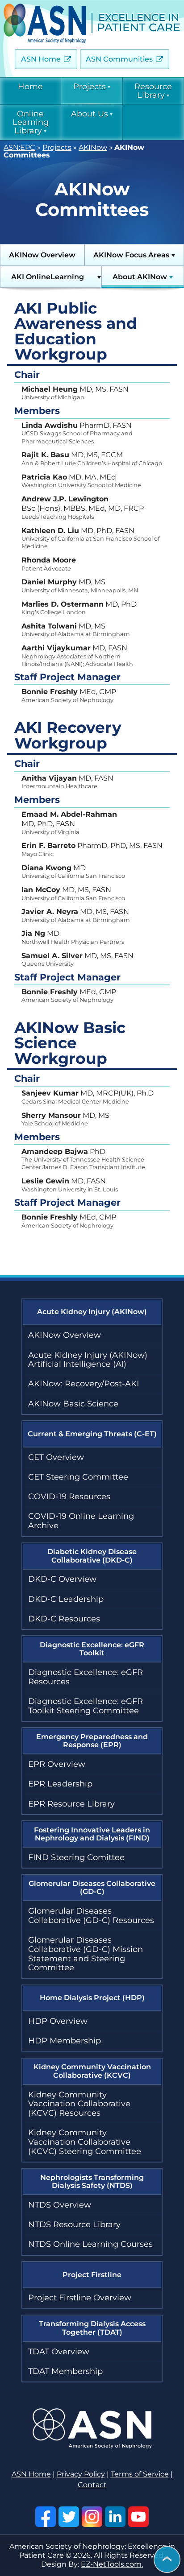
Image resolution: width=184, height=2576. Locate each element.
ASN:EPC (19, 147)
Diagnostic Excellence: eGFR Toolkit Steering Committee (86, 1706)
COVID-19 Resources (69, 1497)
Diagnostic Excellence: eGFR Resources (86, 1677)
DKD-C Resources (64, 1619)
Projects (90, 87)
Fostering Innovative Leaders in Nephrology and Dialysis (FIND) (92, 1834)
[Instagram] (92, 2517)
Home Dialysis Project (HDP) (92, 1998)
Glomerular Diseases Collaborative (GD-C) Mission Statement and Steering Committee (86, 1954)
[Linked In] (115, 2517)
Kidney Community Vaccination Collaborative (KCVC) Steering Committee (85, 2142)
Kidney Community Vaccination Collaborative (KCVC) (92, 2071)
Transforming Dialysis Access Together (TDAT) (92, 2328)
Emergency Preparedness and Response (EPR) (92, 1741)
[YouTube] (138, 2517)
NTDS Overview (60, 2205)
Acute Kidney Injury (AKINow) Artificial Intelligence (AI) (88, 1360)
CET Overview (56, 1457)
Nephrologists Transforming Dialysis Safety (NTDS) (92, 2181)
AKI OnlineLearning (48, 277)
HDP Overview (58, 2021)
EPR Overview (57, 1764)
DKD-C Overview (62, 1579)
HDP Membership (65, 2041)
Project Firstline (92, 2275)
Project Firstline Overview (80, 2298)
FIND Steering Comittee (76, 1857)
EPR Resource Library (71, 1804)
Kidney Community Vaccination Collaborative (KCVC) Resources (79, 2104)
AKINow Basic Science (73, 1404)
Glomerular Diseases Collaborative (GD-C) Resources (91, 1916)
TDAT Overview (59, 2352)
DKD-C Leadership (66, 1599)
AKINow (93, 147)
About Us (90, 114)
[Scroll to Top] (167, 2560)
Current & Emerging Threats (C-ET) (92, 1434)
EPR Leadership (60, 1784)
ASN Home (41, 59)
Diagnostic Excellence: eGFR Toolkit (92, 1649)
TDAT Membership (65, 2371)
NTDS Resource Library (74, 2225)
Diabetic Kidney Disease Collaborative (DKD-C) (92, 1556)
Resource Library (153, 91)
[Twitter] (69, 2517)
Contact (92, 2485)
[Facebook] (46, 2517)
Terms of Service (140, 2474)
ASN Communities (119, 59)
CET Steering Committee (78, 1477)
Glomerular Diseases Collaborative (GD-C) (92, 1888)
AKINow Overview (42, 255)
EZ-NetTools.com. (112, 2564)
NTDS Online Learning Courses (90, 2244)
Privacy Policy (81, 2474)
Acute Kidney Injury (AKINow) (92, 1312)
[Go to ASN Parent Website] (92, 2446)
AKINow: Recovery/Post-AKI (84, 1384)
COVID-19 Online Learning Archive (81, 1521)
